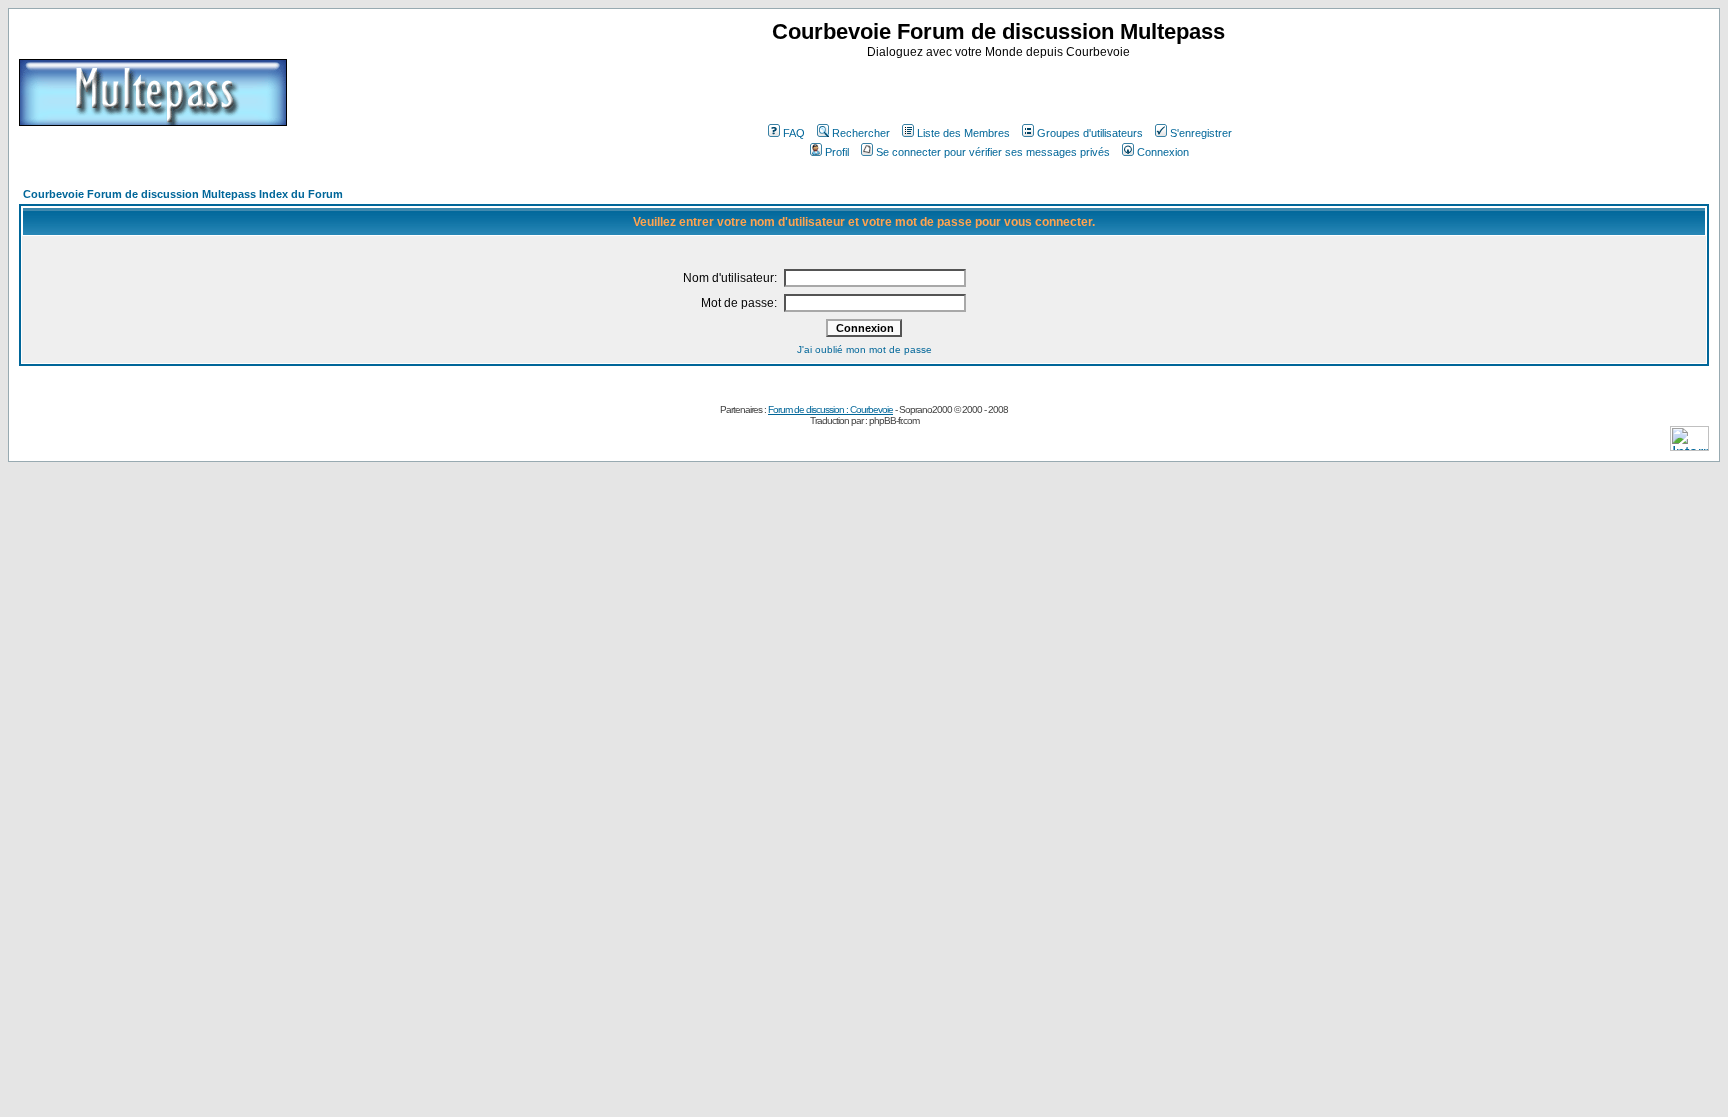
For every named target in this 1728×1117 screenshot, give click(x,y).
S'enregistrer (1201, 133)
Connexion (1163, 152)
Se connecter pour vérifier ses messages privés (993, 152)
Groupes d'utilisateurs (1090, 133)
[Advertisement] (1001, 89)
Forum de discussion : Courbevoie (830, 409)
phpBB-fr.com (894, 420)
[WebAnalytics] (1689, 445)
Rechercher (861, 133)
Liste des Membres (963, 133)
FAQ (794, 133)
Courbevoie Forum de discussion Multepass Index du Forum (183, 194)
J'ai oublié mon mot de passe (864, 349)
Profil (837, 152)
